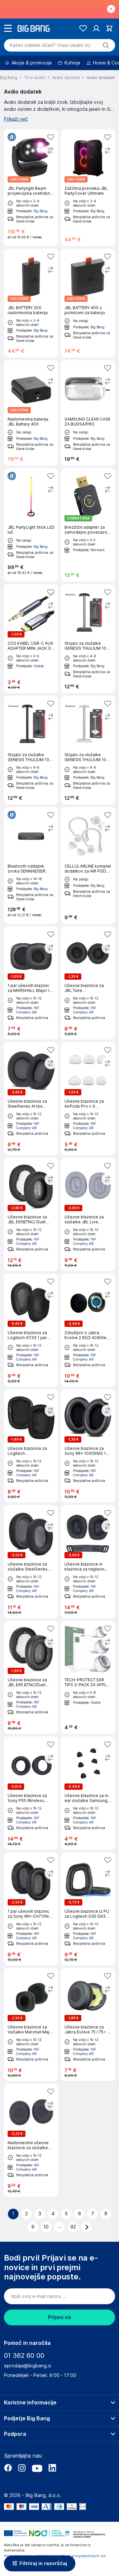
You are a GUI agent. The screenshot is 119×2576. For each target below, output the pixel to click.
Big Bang (41, 211)
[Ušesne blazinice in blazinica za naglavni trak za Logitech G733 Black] (88, 1562)
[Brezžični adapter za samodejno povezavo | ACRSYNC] (88, 525)
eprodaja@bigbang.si (28, 2366)
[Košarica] (109, 28)
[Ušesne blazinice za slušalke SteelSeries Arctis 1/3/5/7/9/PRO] (31, 1562)
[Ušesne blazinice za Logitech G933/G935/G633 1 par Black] (31, 1446)
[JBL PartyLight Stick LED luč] (31, 525)
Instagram (22, 2468)
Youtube (37, 2468)
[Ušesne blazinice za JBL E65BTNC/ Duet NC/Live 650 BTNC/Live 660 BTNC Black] (31, 1214)
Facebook (8, 2468)
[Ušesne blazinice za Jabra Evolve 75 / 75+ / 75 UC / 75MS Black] (88, 2024)
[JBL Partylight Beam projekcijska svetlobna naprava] (31, 188)
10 (46, 2227)
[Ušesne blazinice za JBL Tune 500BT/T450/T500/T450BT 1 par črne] (88, 983)
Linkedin (52, 2468)
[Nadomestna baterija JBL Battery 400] (31, 413)
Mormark (98, 550)
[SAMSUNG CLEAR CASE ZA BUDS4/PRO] (88, 413)
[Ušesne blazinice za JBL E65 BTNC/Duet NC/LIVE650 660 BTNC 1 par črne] (31, 1677)
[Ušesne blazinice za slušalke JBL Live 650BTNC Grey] (88, 1214)
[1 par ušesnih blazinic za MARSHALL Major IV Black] (31, 983)
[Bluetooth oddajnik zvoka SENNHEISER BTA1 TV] (31, 865)
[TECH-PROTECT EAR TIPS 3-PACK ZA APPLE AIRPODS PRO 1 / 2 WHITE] (88, 1677)
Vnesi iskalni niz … (52, 45)
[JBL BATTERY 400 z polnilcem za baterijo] (88, 303)
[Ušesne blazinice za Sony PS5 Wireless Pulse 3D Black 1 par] (31, 1793)
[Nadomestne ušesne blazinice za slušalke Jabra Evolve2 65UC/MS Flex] (31, 2140)
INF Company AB (28, 1010)
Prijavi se (59, 2317)
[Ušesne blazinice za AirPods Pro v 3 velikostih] (88, 1099)
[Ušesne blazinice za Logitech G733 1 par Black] (31, 1330)
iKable (39, 666)
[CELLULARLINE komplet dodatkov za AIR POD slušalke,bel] (88, 865)
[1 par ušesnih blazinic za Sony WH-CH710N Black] (31, 1909)
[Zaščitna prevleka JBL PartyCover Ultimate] (88, 188)
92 (73, 2227)
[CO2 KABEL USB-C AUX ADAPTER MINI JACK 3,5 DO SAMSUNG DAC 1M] (31, 639)
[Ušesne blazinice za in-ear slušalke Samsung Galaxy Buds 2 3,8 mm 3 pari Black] (88, 1793)
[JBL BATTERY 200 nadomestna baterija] (31, 303)
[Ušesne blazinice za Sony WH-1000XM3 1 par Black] (88, 1446)
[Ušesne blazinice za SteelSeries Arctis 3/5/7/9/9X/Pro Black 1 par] (31, 1099)
